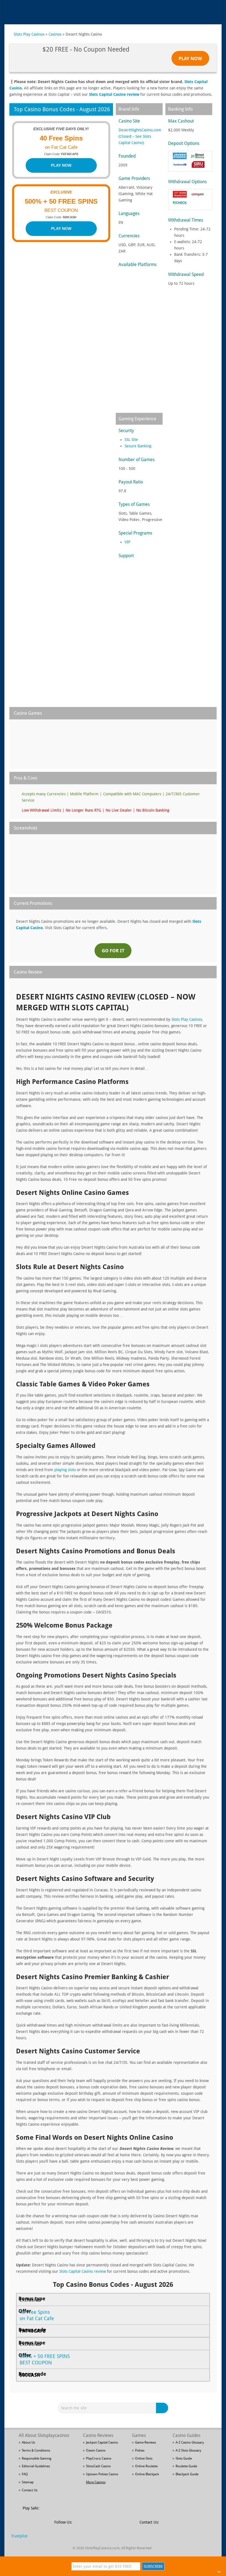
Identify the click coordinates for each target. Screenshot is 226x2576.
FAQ (25, 2474)
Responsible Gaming (37, 2458)
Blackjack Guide (187, 2474)
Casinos (55, 34)
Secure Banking (138, 446)
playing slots (65, 1470)
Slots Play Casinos (29, 34)
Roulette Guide (186, 2466)
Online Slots (144, 2458)
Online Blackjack (147, 2474)
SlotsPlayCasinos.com (102, 2548)
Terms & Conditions (36, 2450)
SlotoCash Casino (98, 2466)
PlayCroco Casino (99, 2458)
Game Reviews (146, 2442)
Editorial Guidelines (36, 2466)
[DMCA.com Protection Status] (86, 2511)
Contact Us (30, 2490)
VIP (127, 542)
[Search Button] (163, 2408)
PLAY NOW (61, 165)
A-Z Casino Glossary (190, 2442)
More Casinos (96, 2482)
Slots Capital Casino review (114, 94)
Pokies (140, 2450)
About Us (28, 2442)
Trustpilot (19, 2536)
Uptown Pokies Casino (102, 2474)
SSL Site (131, 440)
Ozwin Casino (96, 2450)
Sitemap (28, 2482)
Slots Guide (184, 2458)
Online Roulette (146, 2466)
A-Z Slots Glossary (188, 2450)
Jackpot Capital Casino (102, 2442)
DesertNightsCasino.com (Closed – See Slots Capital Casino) (140, 136)
